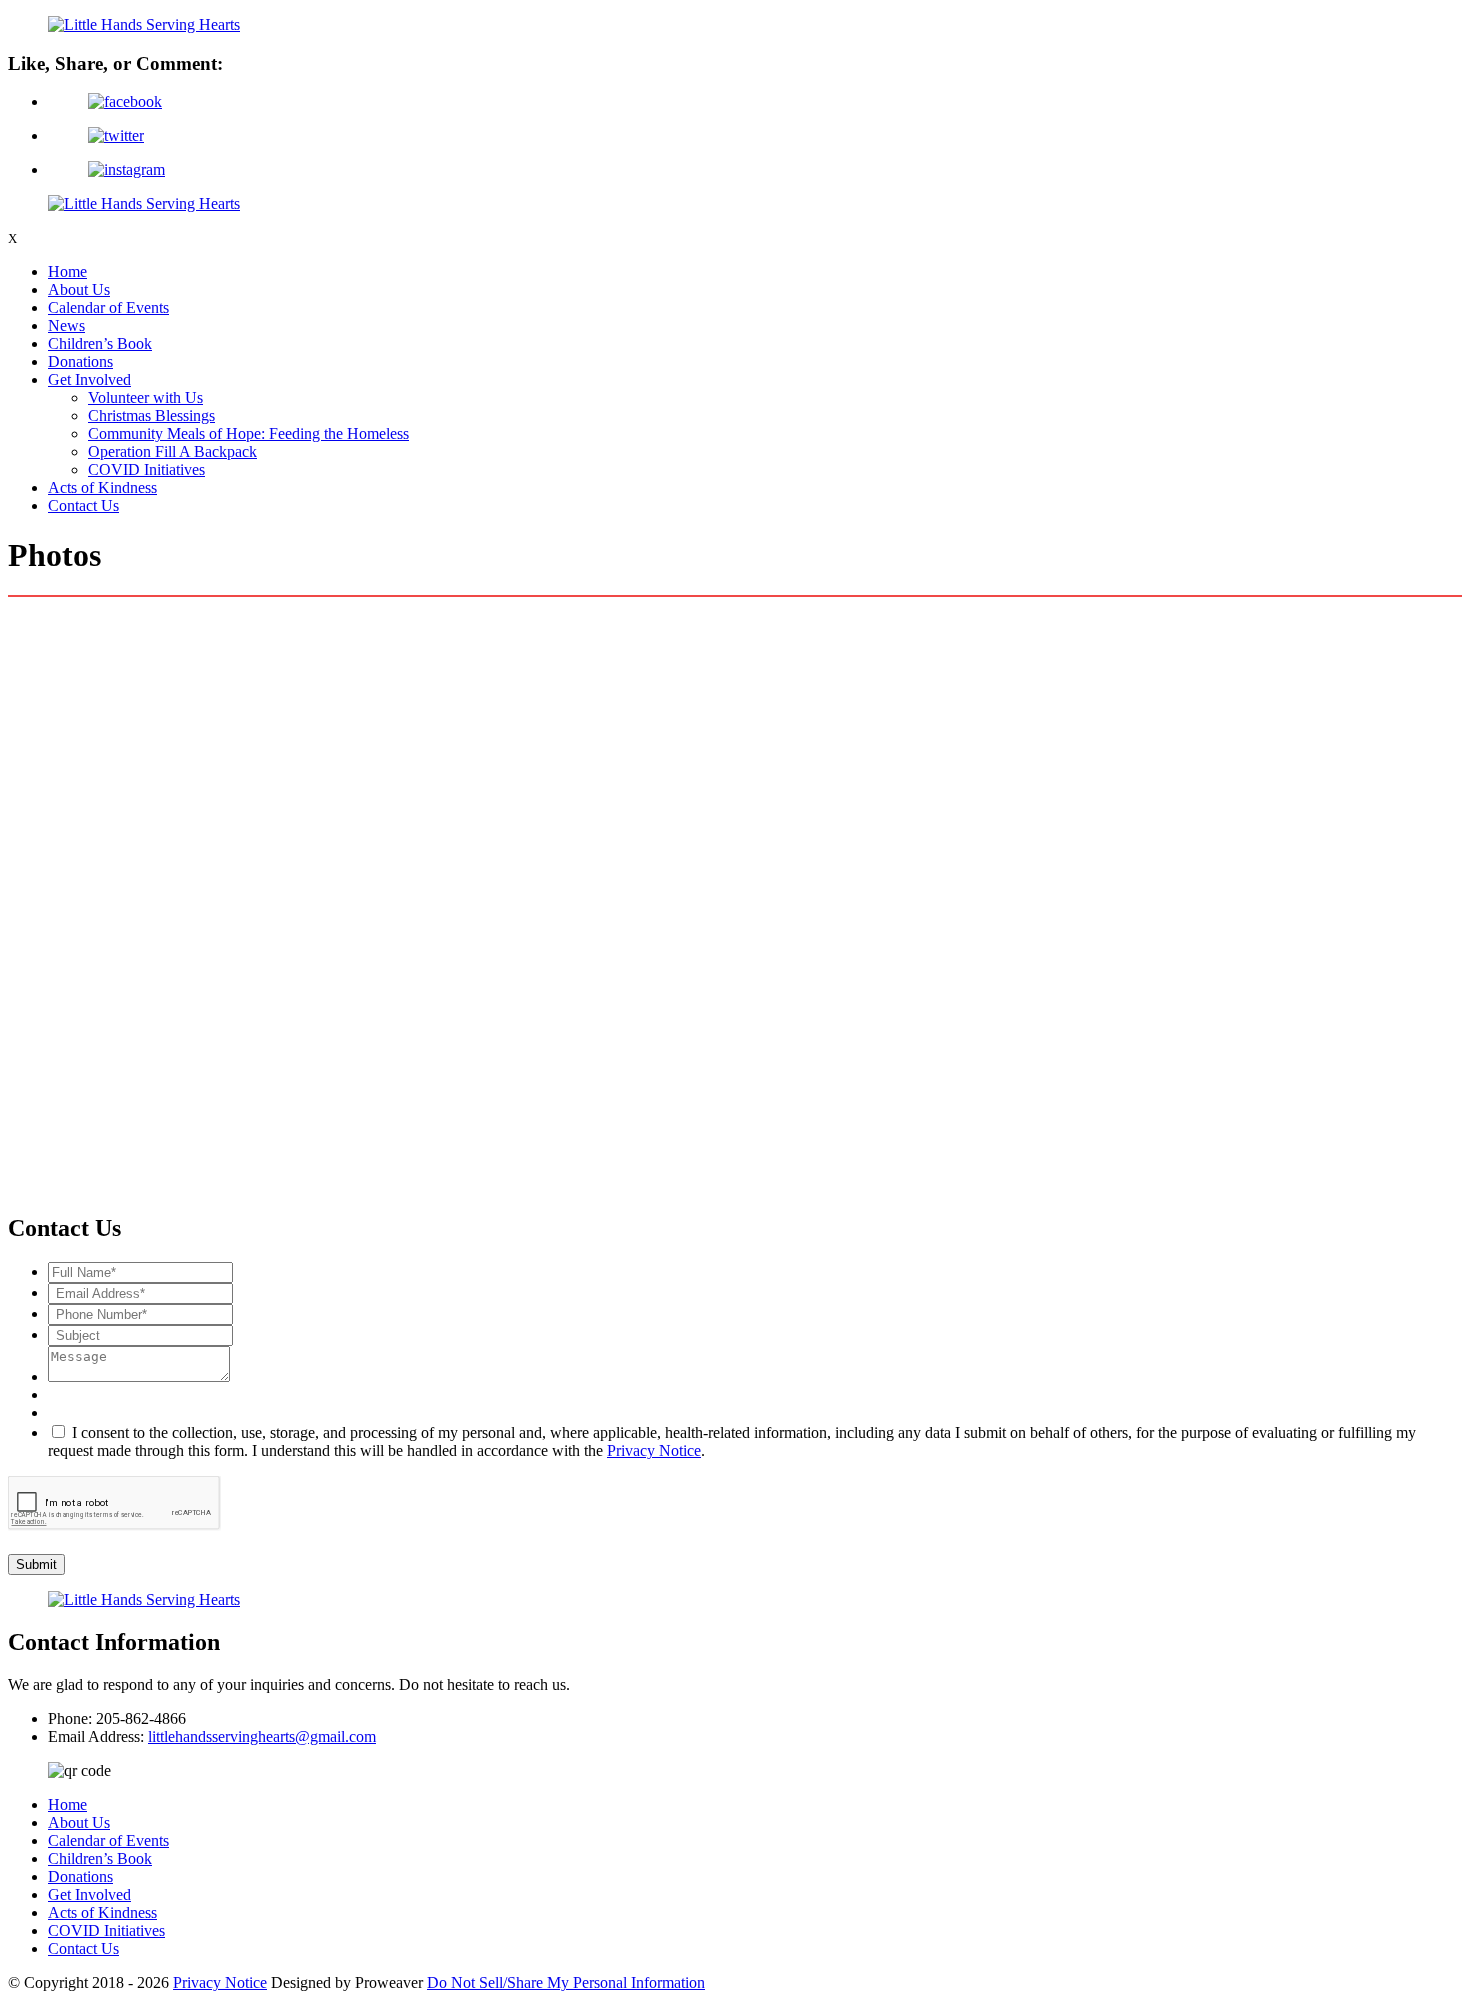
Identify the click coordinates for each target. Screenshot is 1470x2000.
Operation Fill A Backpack (172, 451)
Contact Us (83, 505)
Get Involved (89, 379)
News (66, 325)
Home (67, 271)
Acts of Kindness (102, 487)
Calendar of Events (108, 307)
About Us (79, 289)
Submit (36, 1564)
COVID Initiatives (146, 469)
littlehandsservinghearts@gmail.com (262, 1736)
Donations (80, 361)
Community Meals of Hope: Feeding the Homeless (248, 433)
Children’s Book (100, 343)
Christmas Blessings (151, 415)
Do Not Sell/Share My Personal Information (566, 1982)
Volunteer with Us (145, 397)
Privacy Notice (654, 1450)
